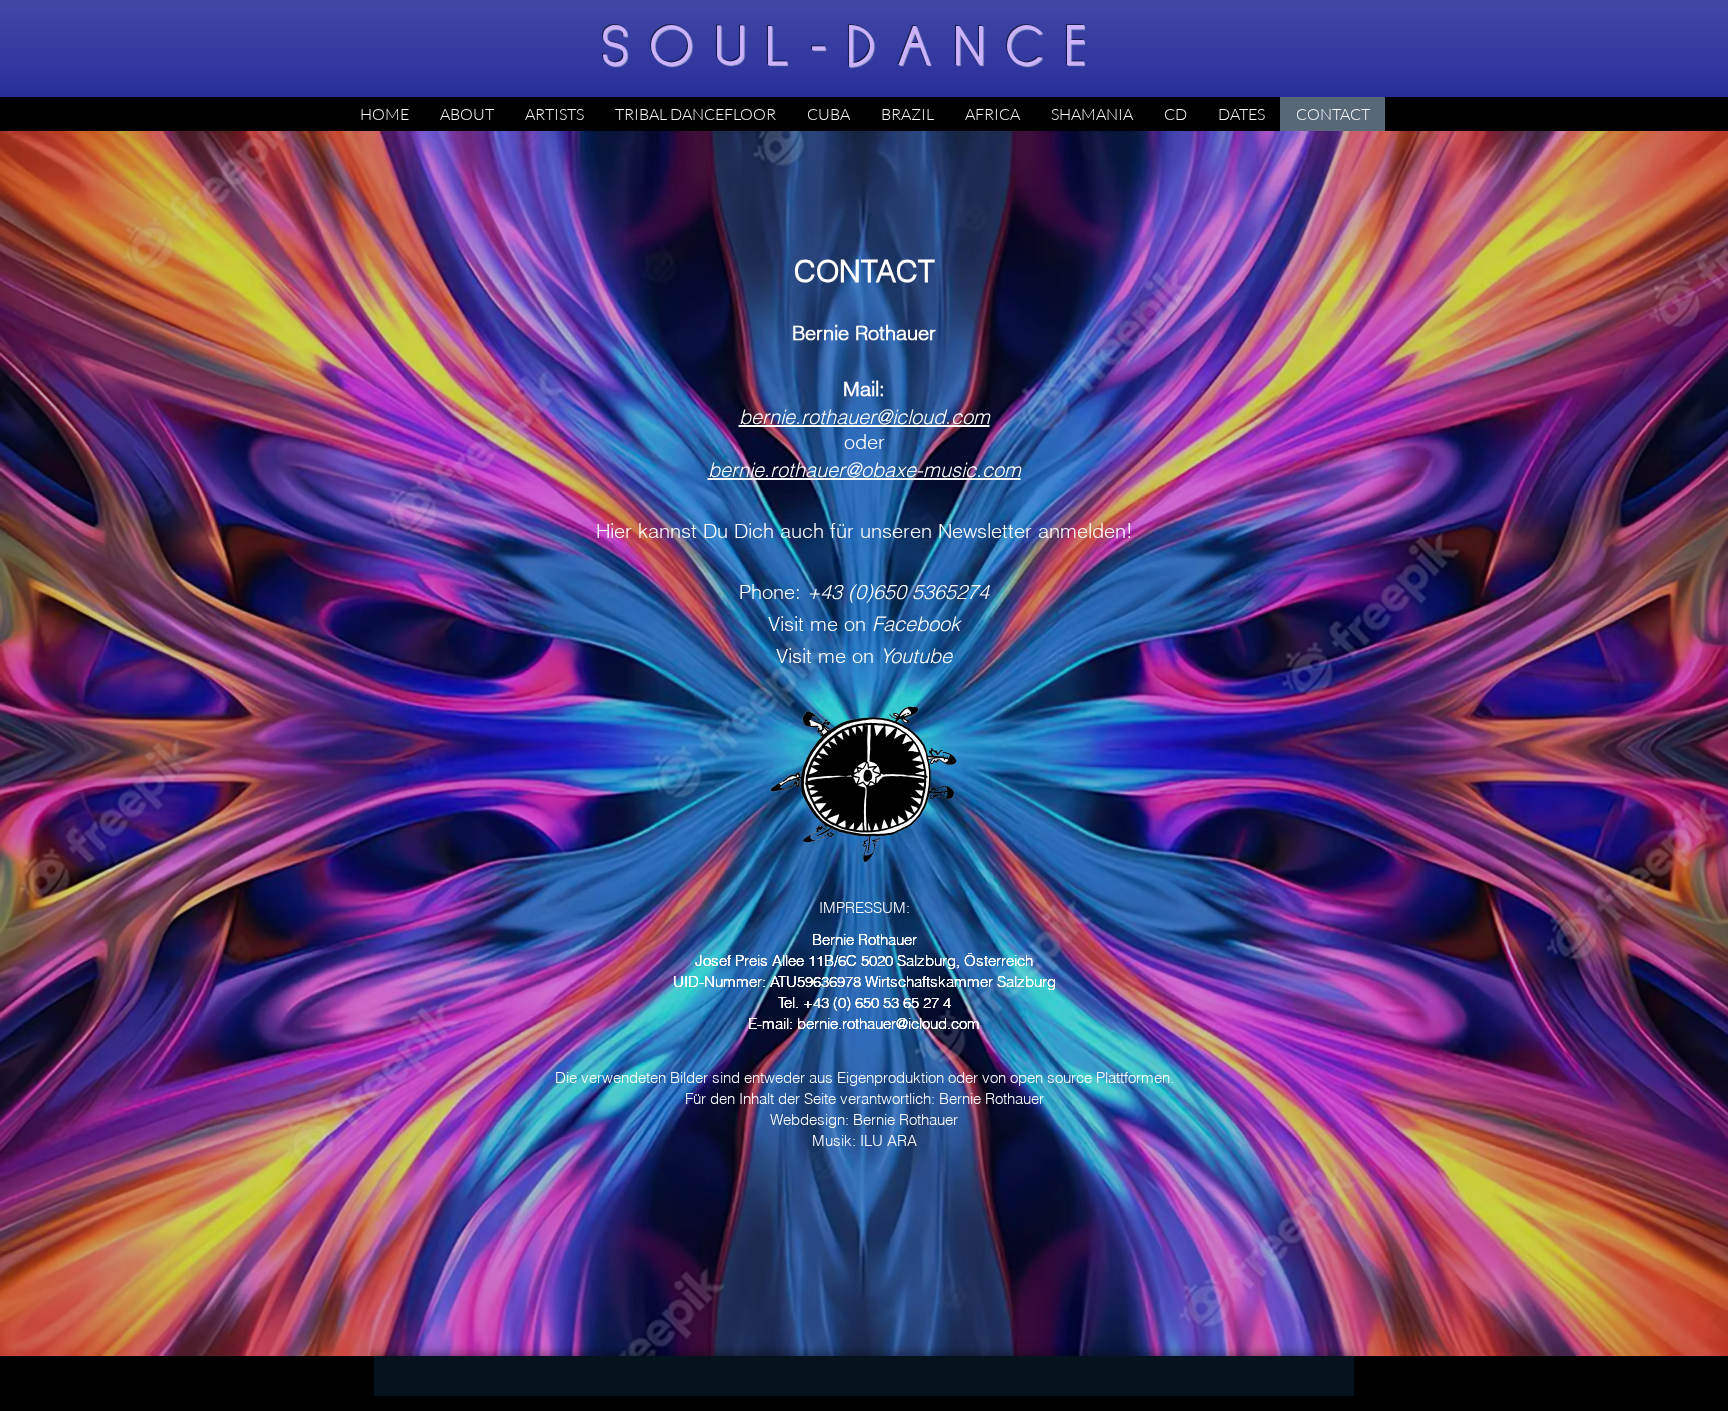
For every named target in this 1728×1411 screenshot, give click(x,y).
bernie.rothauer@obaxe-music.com (864, 469)
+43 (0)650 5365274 (898, 591)
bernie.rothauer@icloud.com (888, 1023)
